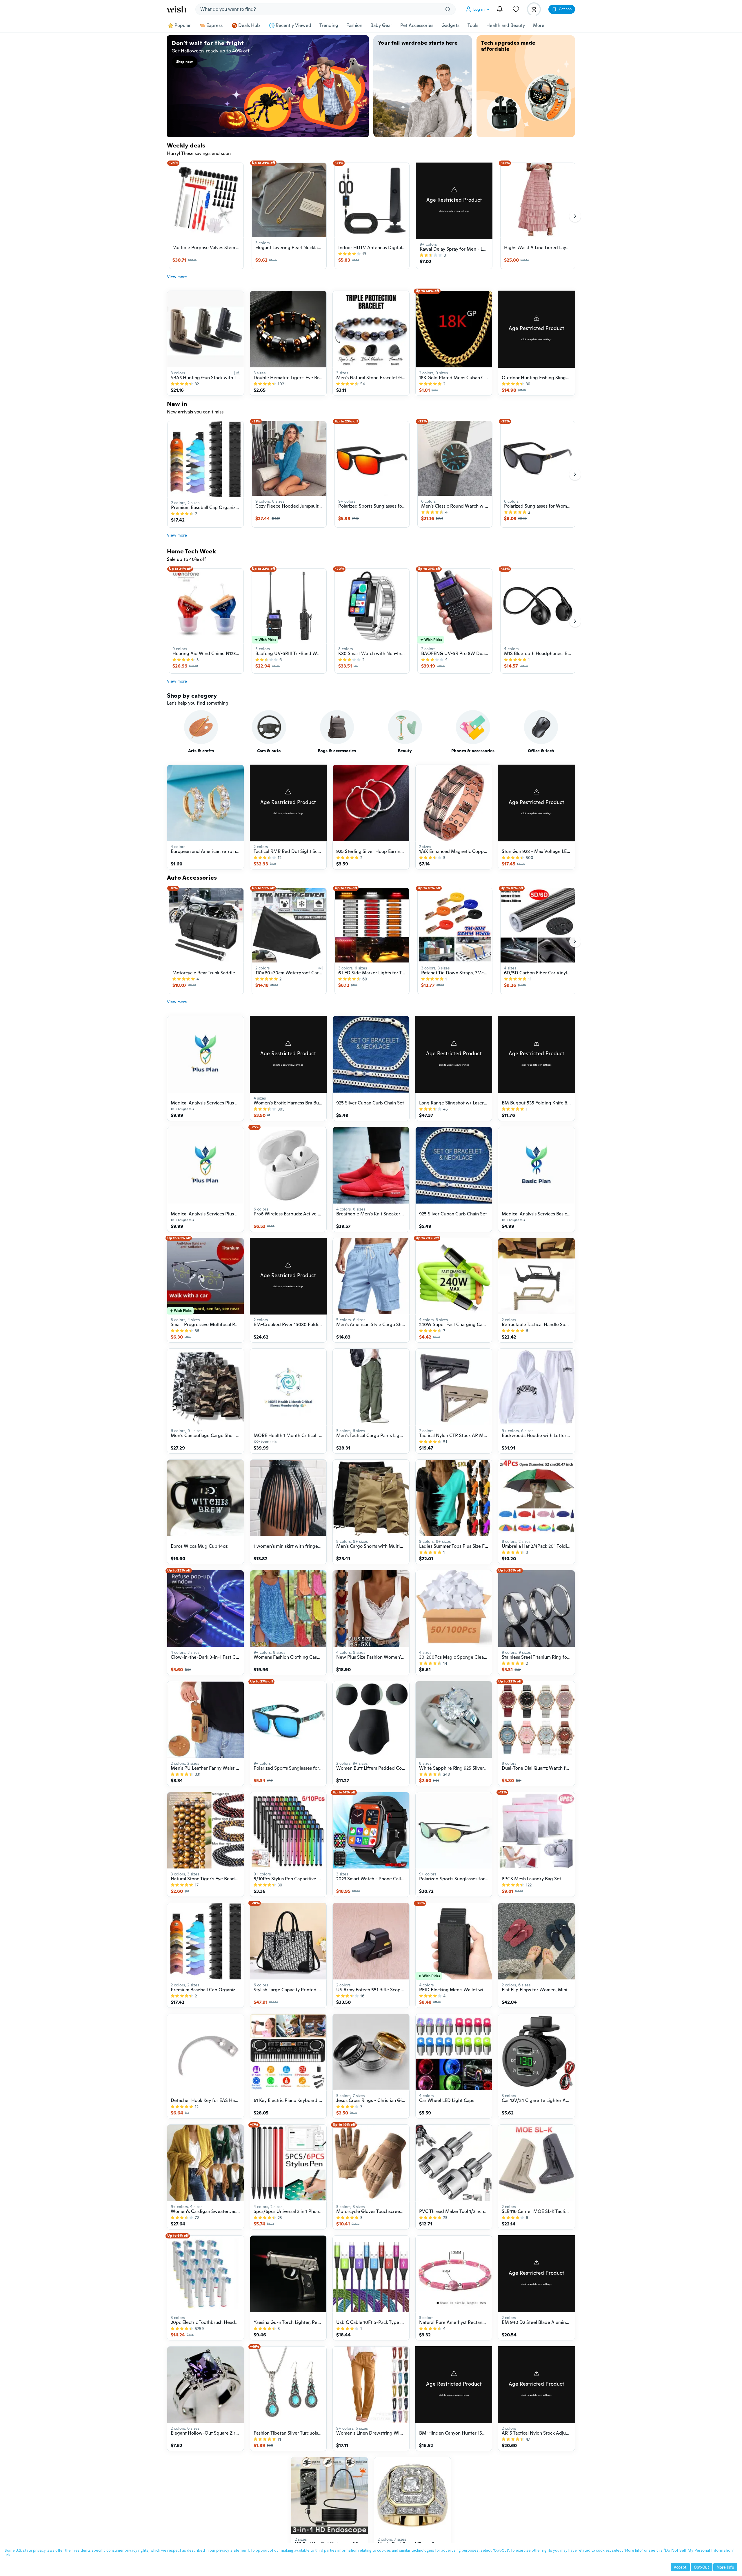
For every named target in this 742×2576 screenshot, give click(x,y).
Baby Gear (381, 25)
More (539, 25)
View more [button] (177, 277)
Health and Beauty (506, 25)
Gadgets (450, 25)
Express (214, 25)
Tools (473, 25)
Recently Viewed (293, 25)
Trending (329, 25)
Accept (680, 2567)
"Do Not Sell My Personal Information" (699, 2550)
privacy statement (233, 2550)
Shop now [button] (184, 62)
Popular (183, 25)
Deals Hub (249, 25)
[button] (479, 9)
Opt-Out (702, 2567)
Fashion (354, 25)
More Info (725, 2567)
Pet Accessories (417, 25)
